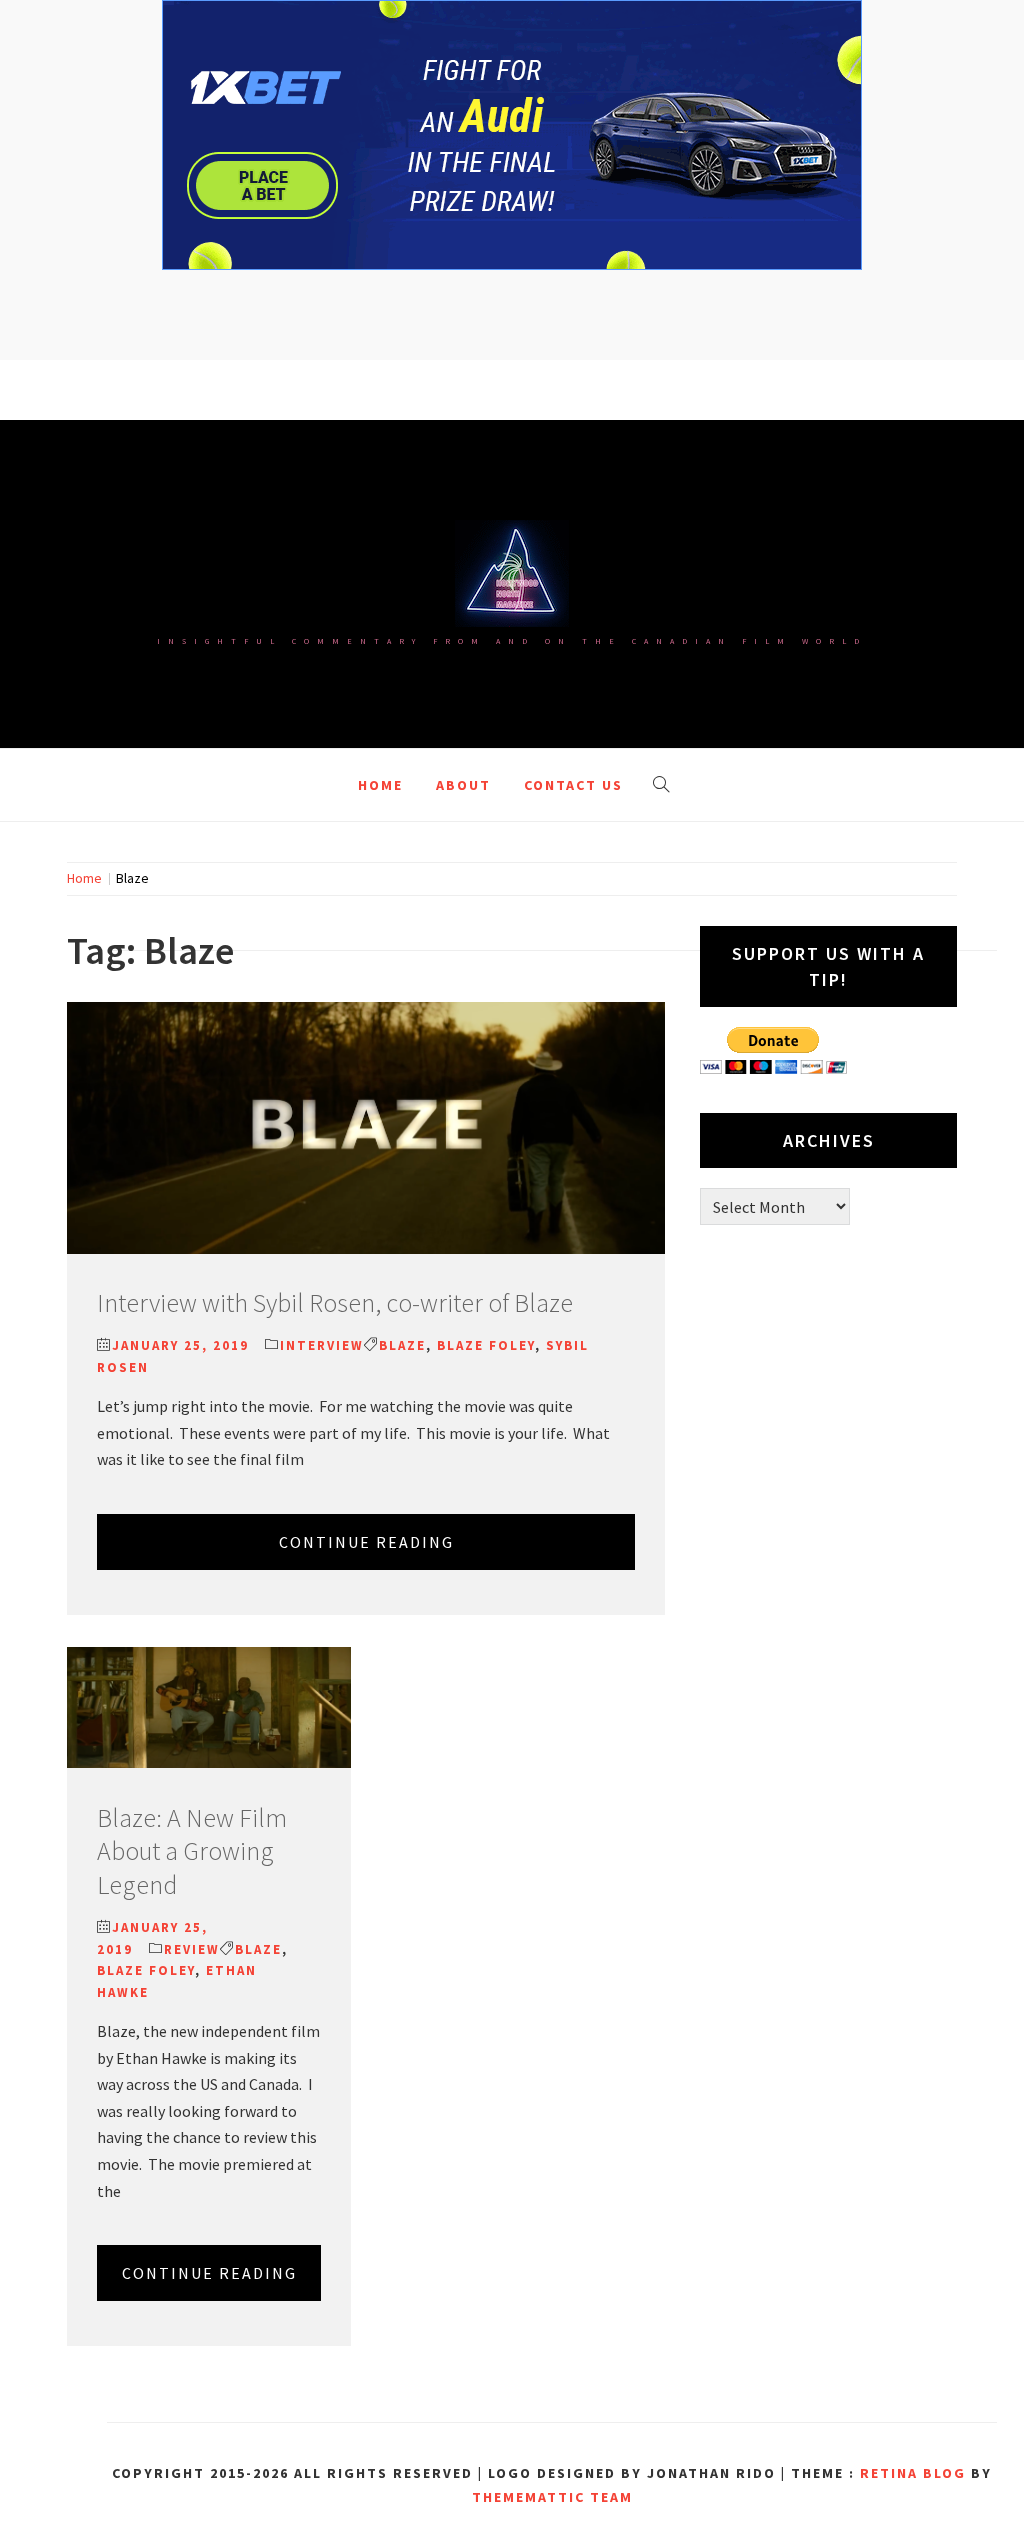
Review (192, 1949)
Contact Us (573, 785)
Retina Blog (913, 2473)
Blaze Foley (486, 1345)
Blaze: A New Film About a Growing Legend (192, 1851)
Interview (322, 1345)
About (463, 785)
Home (380, 785)
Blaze (402, 1345)
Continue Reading (366, 1542)
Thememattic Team (552, 2497)
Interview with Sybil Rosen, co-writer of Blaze (335, 1302)
